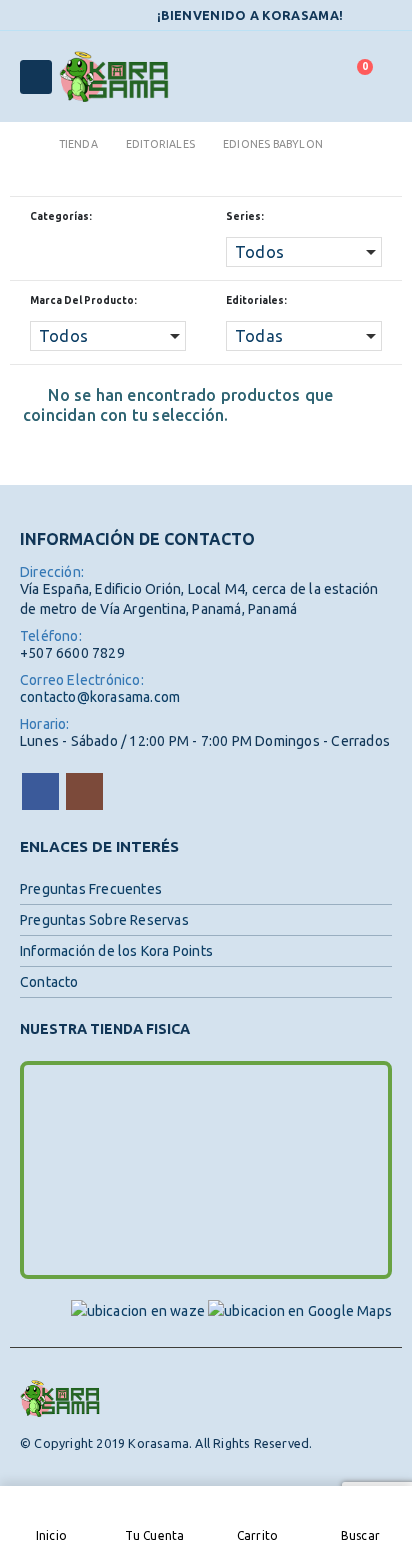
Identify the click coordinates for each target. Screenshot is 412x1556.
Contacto (49, 982)
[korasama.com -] (114, 76)
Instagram (84, 791)
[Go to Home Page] (25, 144)
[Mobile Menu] (36, 77)
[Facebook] (354, 15)
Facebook (40, 791)
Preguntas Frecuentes (91, 889)
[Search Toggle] (307, 77)
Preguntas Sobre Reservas (104, 920)
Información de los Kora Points (116, 951)
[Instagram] (380, 15)
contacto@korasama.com (100, 697)
